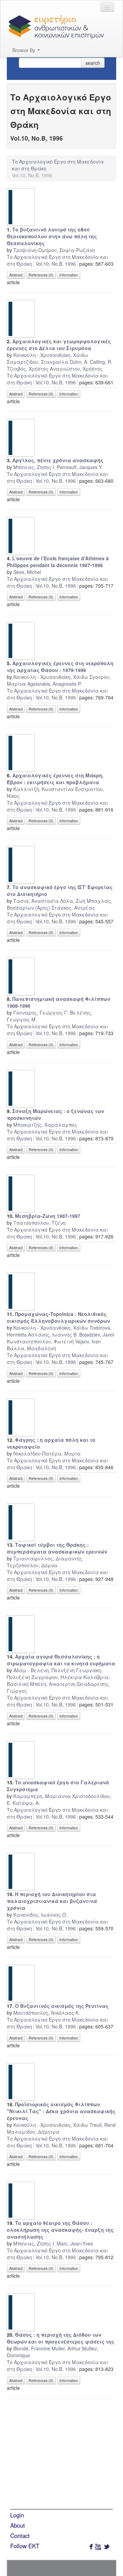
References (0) (41, 275)
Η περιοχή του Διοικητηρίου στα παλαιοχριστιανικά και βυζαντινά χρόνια (52, 1901)
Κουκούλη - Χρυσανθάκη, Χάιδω (51, 355)
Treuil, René (103, 2125)
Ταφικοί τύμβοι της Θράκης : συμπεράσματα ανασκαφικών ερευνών (57, 1548)
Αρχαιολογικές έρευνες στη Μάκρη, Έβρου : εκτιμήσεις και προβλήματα (55, 779)
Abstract (16, 275)
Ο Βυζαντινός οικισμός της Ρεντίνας (62, 2006)
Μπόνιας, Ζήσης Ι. (34, 467)
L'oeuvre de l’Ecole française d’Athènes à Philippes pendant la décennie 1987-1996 (58, 562)
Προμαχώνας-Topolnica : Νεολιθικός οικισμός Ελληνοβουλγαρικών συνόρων (58, 1317)
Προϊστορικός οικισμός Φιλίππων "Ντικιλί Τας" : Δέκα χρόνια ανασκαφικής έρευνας (61, 2111)
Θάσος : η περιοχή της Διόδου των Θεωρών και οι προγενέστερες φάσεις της (61, 2338)
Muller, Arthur (66, 2348)
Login (17, 2515)
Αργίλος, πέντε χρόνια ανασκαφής (58, 460)
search (93, 63)
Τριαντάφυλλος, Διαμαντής (48, 1558)
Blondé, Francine (32, 2348)
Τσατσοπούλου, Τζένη (39, 1223)
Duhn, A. (79, 362)
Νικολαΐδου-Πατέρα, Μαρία (47, 1453)
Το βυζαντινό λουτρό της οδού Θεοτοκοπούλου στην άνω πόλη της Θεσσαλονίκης (52, 236)
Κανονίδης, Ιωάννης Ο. (40, 1915)
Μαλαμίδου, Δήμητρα (33, 2132)
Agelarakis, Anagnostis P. (54, 684)
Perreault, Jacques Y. (80, 467)
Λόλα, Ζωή (73, 901)
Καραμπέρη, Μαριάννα (42, 1796)
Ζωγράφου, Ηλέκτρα (57, 1677)
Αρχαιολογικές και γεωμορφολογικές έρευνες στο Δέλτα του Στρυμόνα (59, 345)
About (18, 2525)
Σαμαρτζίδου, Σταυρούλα (38, 362)
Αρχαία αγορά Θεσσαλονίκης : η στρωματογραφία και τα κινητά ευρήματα (61, 1660)
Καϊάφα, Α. (26, 1803)
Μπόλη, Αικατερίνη (53, 1684)
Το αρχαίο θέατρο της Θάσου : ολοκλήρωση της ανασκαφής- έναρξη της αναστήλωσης (60, 2230)
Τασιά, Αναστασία (36, 901)
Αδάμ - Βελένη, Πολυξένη (44, 1670)
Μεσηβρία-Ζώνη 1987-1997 (48, 1216)
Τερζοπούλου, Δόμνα (32, 1565)
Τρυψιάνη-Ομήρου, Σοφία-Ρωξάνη (54, 250)
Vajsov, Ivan (88, 1341)
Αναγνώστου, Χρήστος (76, 369)
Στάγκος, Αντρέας (73, 908)
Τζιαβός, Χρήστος (28, 369)
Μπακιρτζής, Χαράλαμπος (45, 1125)
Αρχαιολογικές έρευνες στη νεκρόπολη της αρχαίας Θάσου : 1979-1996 (60, 667)
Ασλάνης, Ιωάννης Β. (53, 1334)
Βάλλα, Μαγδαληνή (31, 1348)
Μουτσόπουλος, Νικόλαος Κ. (47, 2013)
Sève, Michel (27, 572)
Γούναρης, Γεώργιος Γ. (41, 1013)
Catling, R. (101, 362)
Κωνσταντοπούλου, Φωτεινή (40, 1341)
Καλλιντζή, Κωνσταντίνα (44, 789)
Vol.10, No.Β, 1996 (56, 264)
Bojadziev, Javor (97, 1334)
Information (69, 275)
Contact (20, 2536)
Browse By (24, 50)
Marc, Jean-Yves (75, 2243)
